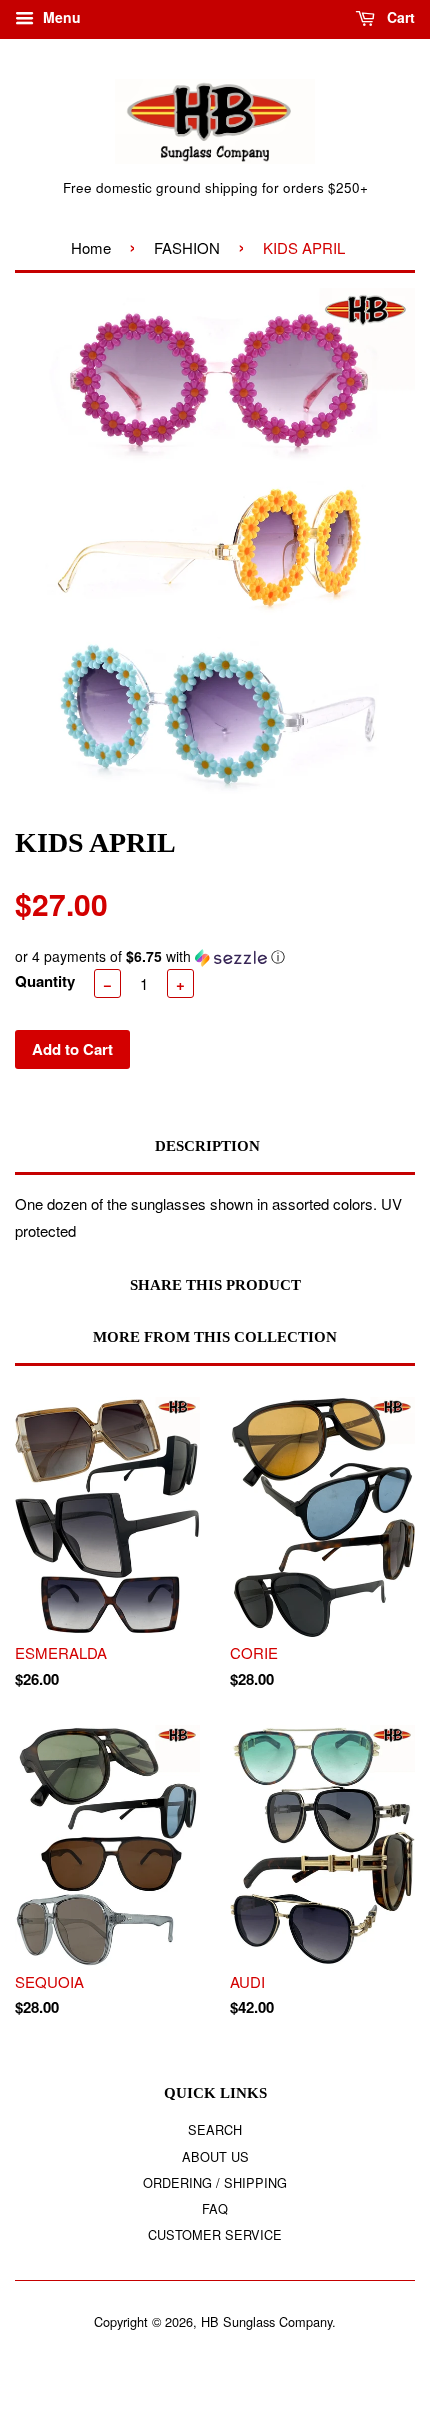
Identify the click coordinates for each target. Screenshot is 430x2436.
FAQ (215, 2208)
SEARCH (215, 2129)
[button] (215, 956)
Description (207, 1146)
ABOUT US (215, 2156)
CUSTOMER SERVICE (215, 2234)
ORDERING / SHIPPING (215, 2182)
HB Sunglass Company (266, 2321)
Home (91, 247)
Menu (60, 17)
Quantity (45, 981)
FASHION (187, 247)
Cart (399, 17)
